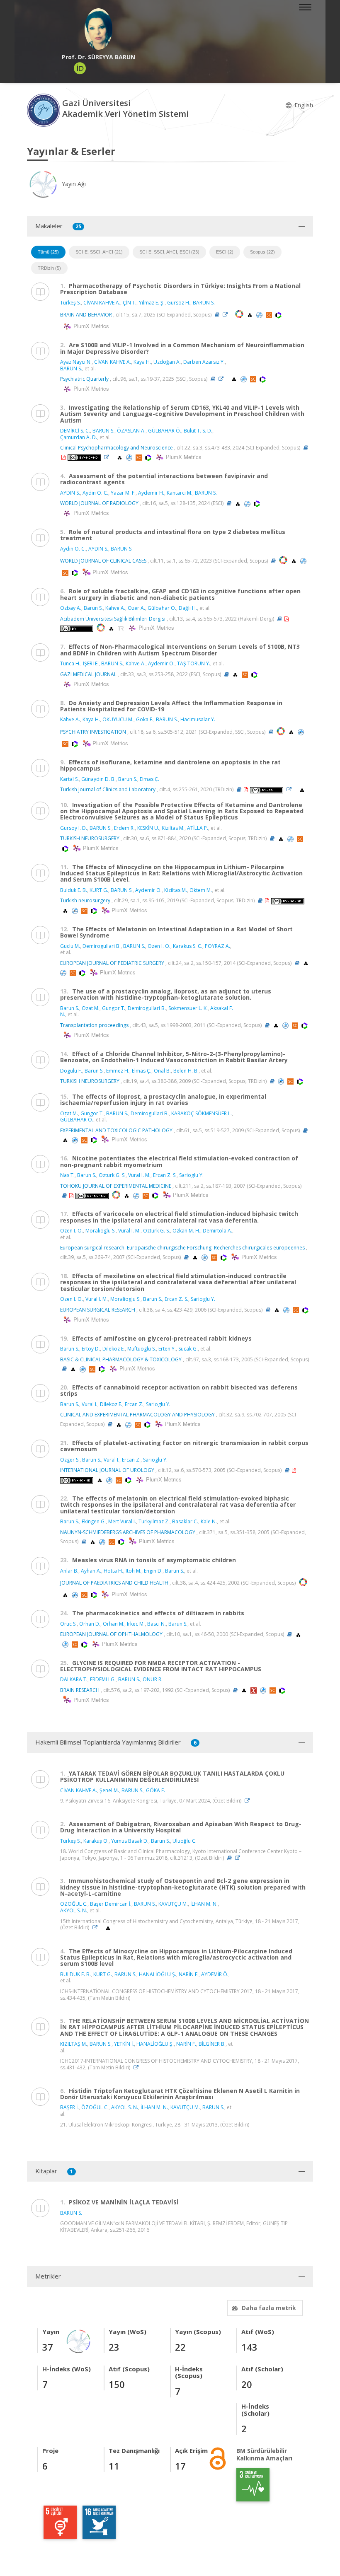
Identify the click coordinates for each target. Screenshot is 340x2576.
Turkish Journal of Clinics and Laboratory (108, 789)
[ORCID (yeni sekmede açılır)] (80, 68)
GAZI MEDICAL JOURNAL (88, 674)
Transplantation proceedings (94, 1025)
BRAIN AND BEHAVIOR (86, 315)
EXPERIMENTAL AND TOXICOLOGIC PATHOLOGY (116, 1130)
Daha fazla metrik (269, 2308)
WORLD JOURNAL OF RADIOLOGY (99, 503)
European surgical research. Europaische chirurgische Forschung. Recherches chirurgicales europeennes (182, 1248)
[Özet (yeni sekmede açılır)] (217, 315)
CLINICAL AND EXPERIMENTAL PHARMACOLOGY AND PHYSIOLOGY (137, 1415)
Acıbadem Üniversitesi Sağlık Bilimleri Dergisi (113, 619)
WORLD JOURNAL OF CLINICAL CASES (103, 561)
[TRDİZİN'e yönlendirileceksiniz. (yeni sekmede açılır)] (121, 628)
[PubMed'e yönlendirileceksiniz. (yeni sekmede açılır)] (260, 315)
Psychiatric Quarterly (84, 379)
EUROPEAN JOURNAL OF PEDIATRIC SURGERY (112, 963)
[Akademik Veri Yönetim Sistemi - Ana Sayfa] (45, 110)
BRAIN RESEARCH (80, 1690)
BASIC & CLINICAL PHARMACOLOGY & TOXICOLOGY (121, 1359)
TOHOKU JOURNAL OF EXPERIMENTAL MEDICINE (116, 1186)
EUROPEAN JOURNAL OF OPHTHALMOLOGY (111, 1634)
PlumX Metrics (90, 326)
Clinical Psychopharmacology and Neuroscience (117, 448)
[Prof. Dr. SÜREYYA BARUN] (98, 29)
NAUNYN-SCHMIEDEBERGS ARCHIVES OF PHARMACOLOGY (128, 1532)
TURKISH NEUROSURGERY (90, 838)
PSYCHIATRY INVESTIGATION (93, 732)
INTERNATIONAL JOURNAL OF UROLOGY (107, 1470)
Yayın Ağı (73, 184)
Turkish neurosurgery (85, 900)
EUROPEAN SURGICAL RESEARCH (98, 1310)
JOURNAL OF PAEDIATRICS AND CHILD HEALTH (114, 1583)
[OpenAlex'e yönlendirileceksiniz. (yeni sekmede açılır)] (250, 315)
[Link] (227, 315)
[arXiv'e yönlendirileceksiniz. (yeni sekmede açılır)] (254, 1690)
